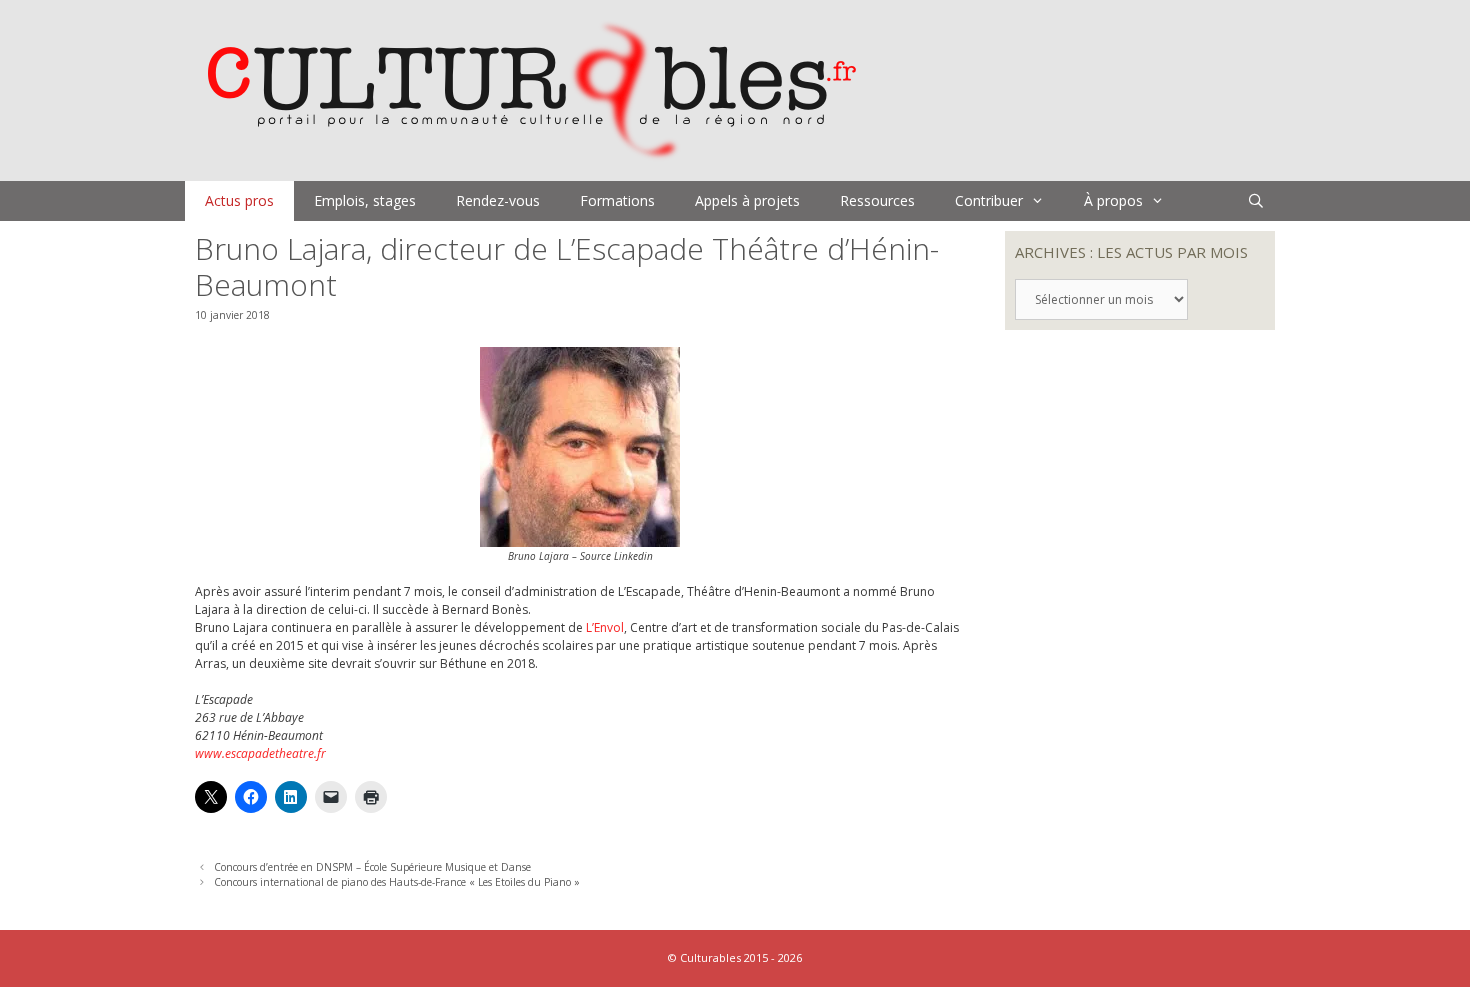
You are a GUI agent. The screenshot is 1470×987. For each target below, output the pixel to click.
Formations (617, 200)
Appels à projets (747, 200)
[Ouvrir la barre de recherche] (1256, 201)
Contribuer (989, 200)
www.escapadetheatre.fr (260, 753)
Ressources (877, 200)
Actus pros (239, 200)
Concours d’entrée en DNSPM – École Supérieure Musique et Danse (372, 867)
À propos (1113, 200)
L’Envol (605, 627)
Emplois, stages (365, 200)
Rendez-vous (498, 200)
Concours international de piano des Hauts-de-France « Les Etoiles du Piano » (397, 882)
